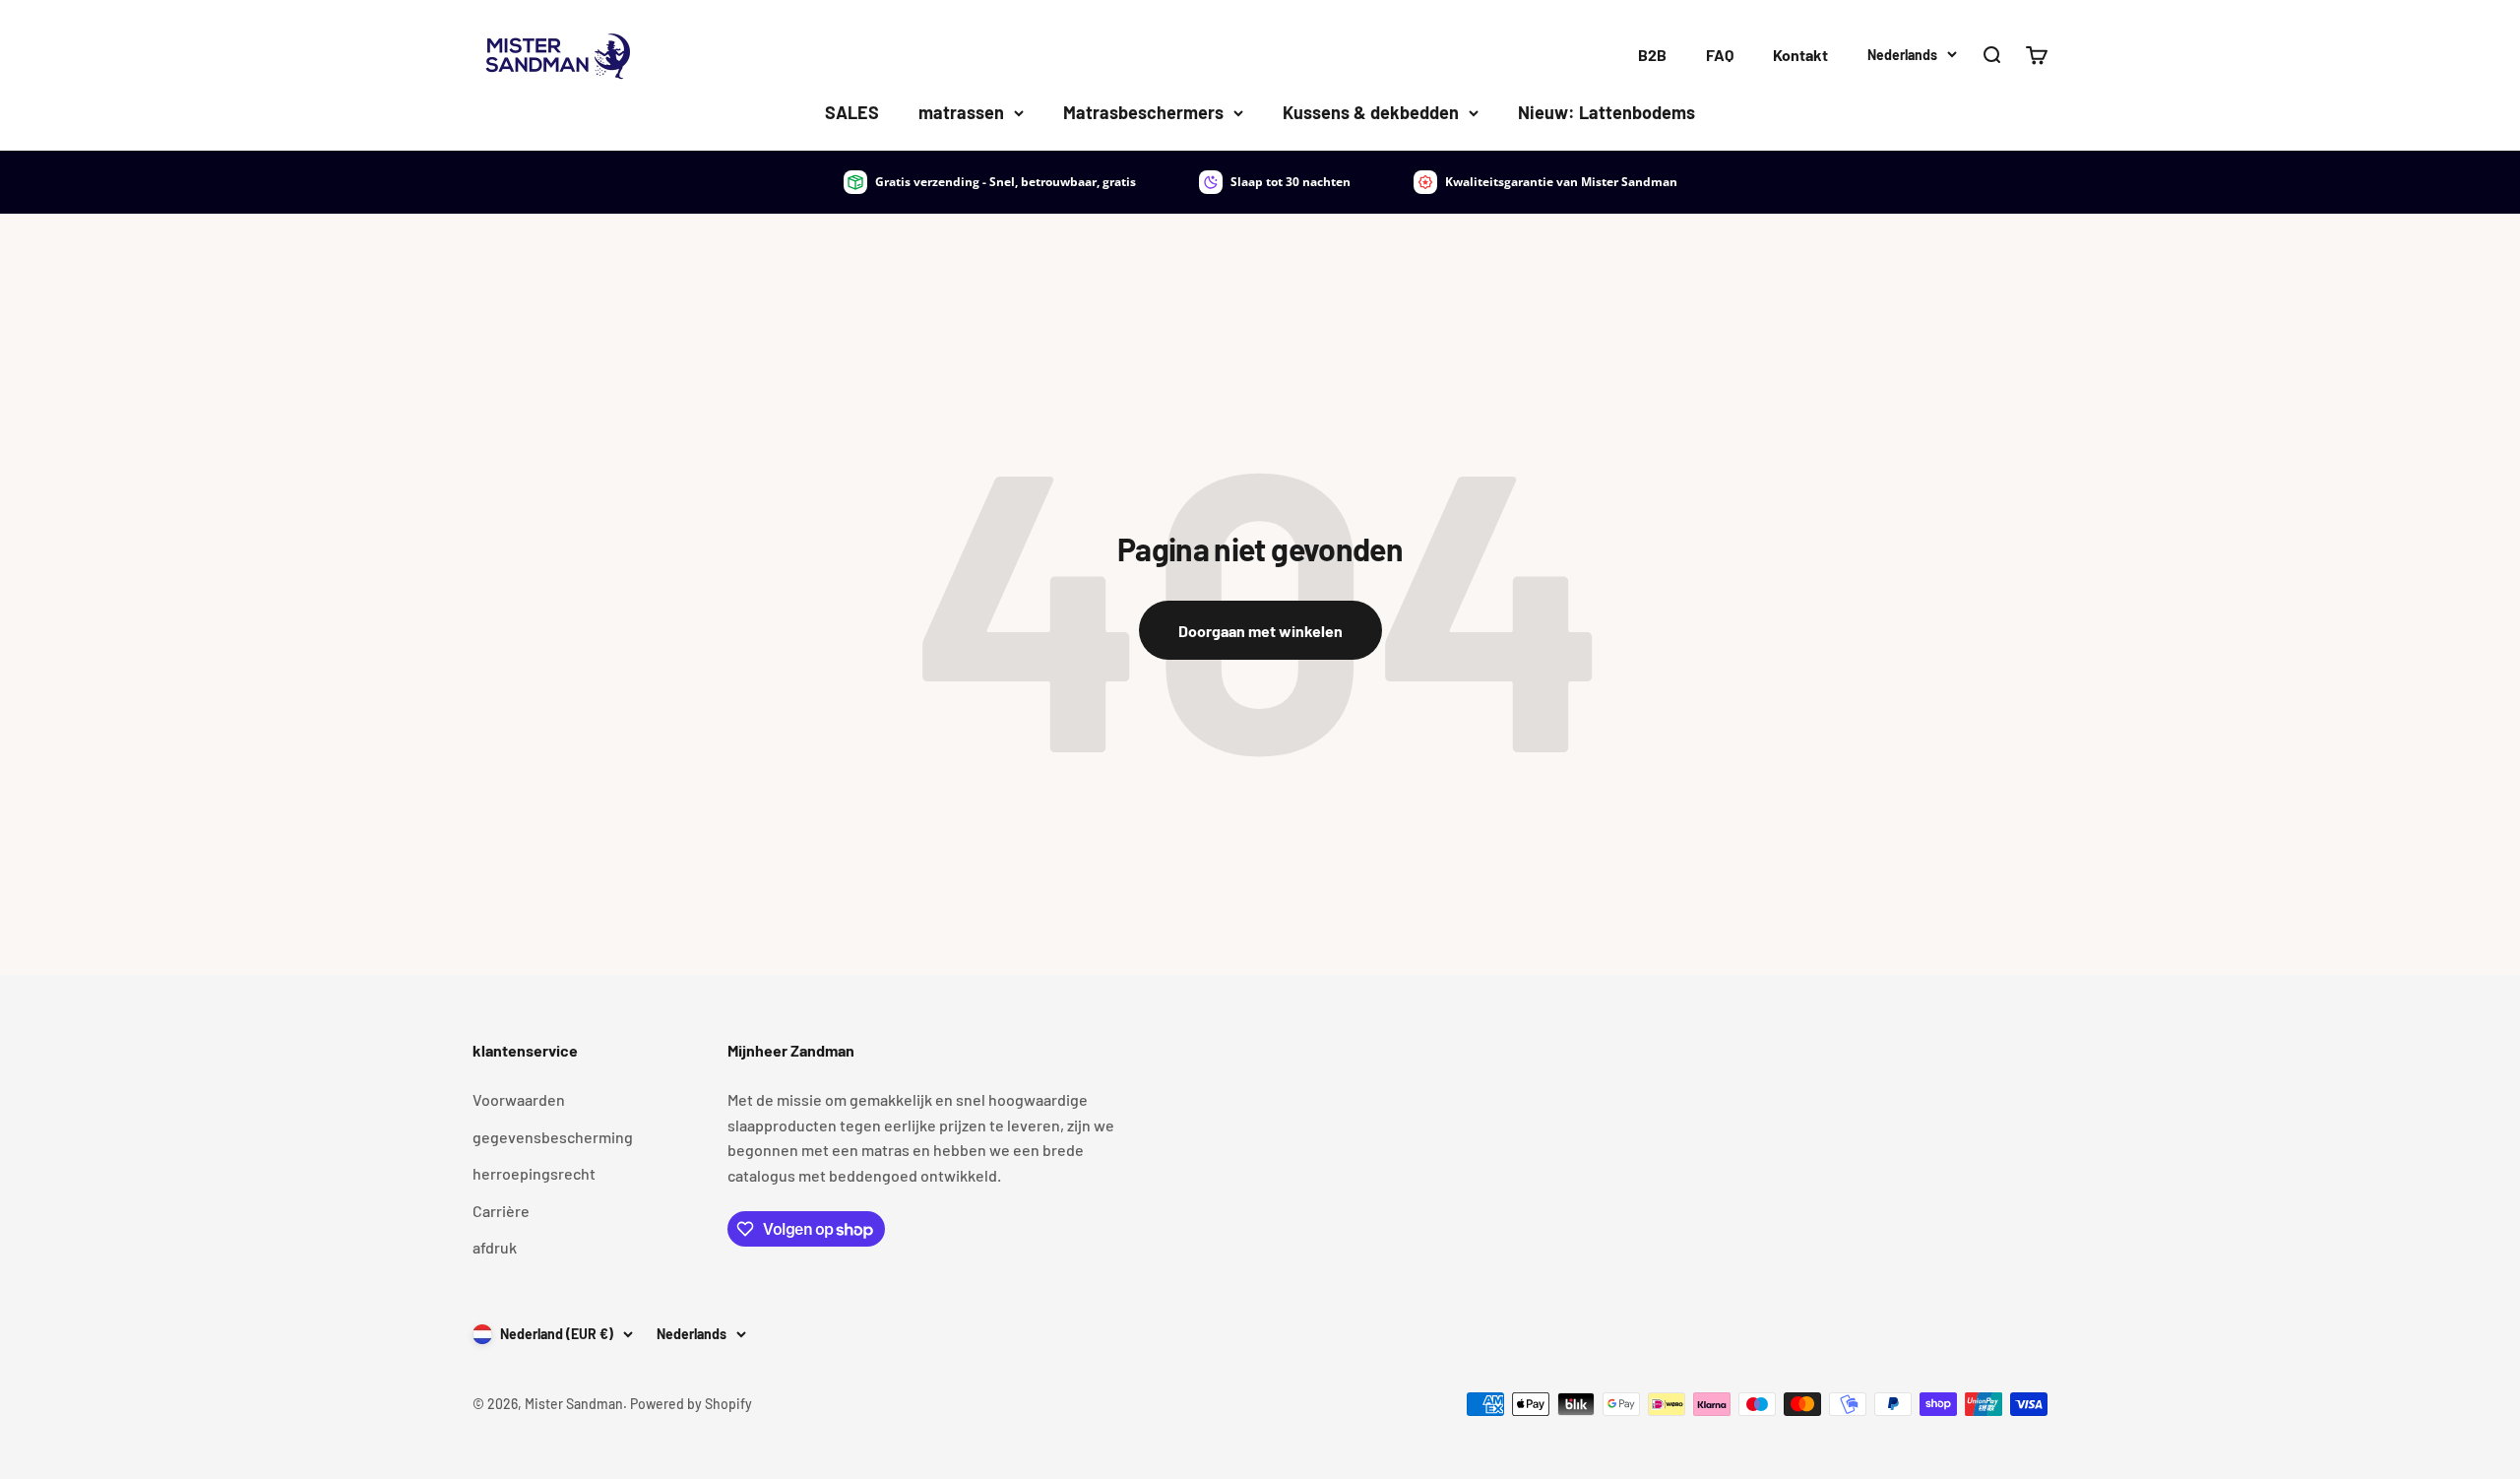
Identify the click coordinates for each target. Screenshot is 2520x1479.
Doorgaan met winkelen (1260, 631)
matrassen (961, 112)
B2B (1652, 55)
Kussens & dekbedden (1371, 112)
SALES (852, 112)
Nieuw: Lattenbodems (1606, 112)
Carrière (501, 1211)
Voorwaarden (519, 1099)
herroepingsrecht (534, 1173)
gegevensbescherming (553, 1137)
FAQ (1720, 55)
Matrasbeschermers (1143, 112)
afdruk (495, 1247)
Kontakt (1800, 55)
